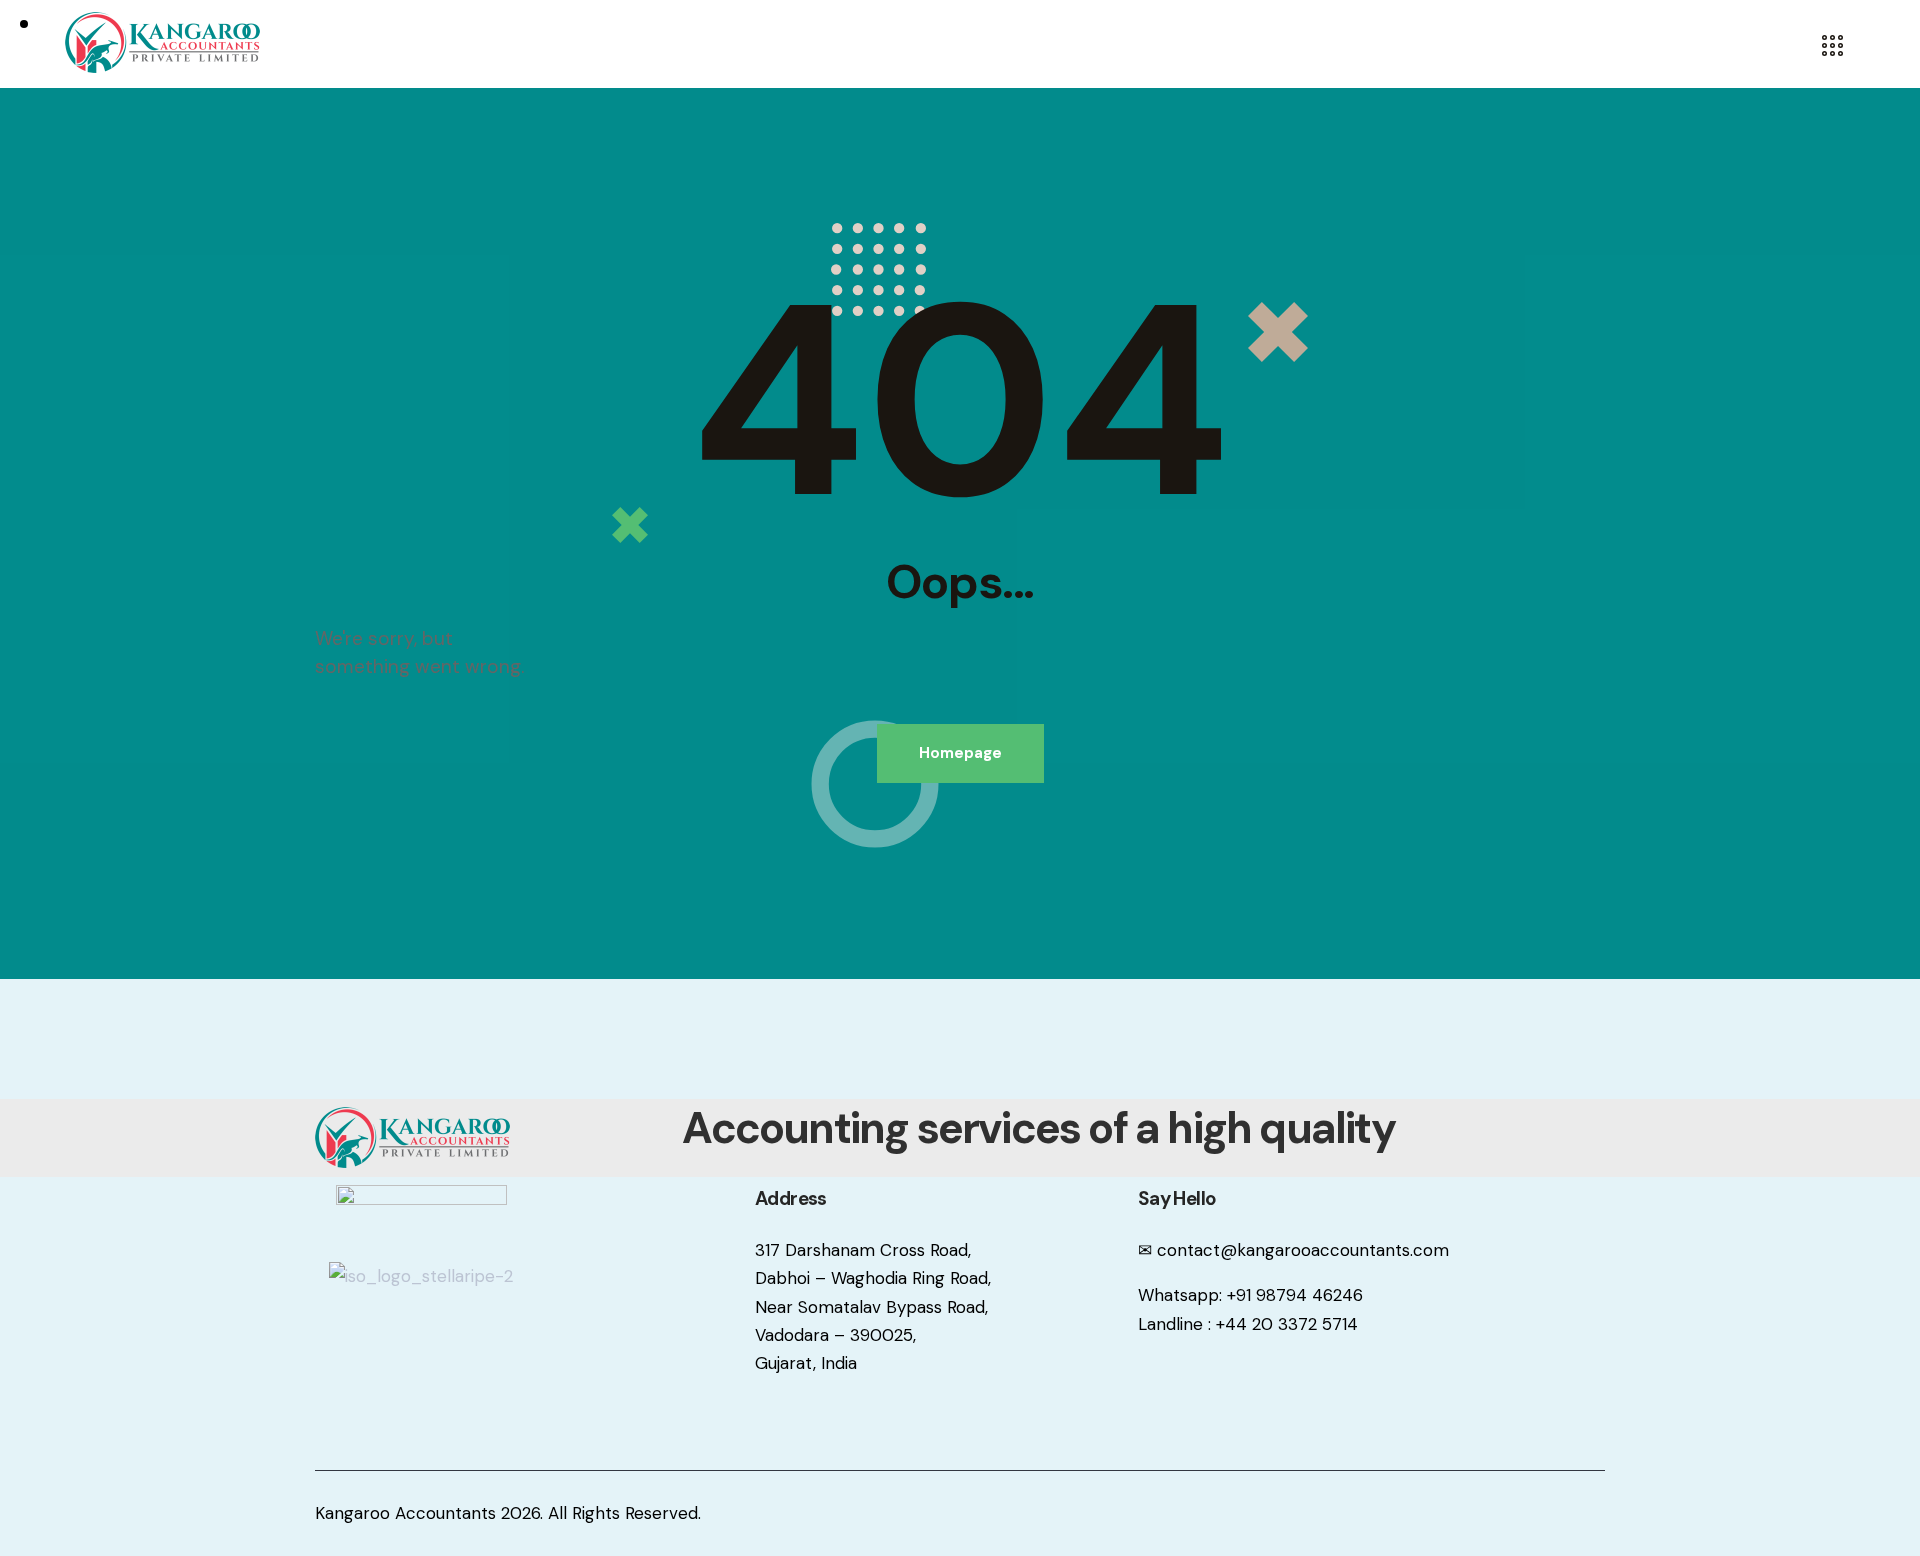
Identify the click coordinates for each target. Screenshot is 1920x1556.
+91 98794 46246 (1295, 1295)
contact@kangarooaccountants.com (1303, 1250)
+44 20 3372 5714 (1287, 1324)
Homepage (960, 753)
